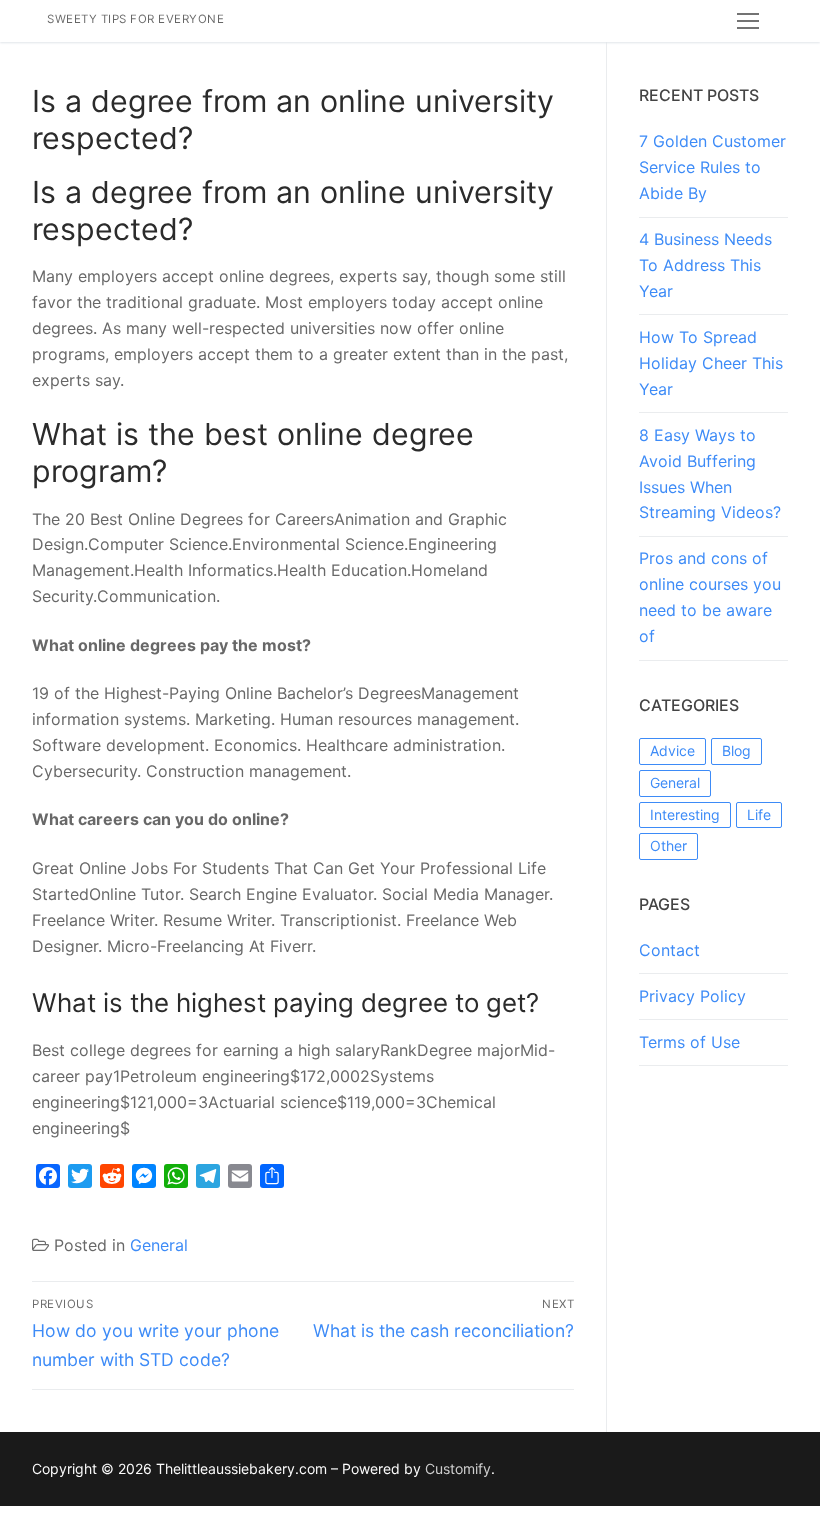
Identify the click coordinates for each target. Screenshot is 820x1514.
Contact (669, 950)
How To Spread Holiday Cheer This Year (711, 363)
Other (668, 845)
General (159, 1245)
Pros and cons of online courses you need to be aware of (710, 597)
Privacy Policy (692, 996)
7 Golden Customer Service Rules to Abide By (712, 167)
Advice (672, 750)
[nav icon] (748, 21)
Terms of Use (689, 1042)
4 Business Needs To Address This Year (705, 265)
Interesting (685, 814)
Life (759, 814)
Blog (736, 750)
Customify (458, 1468)
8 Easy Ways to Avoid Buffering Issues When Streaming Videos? (710, 474)
